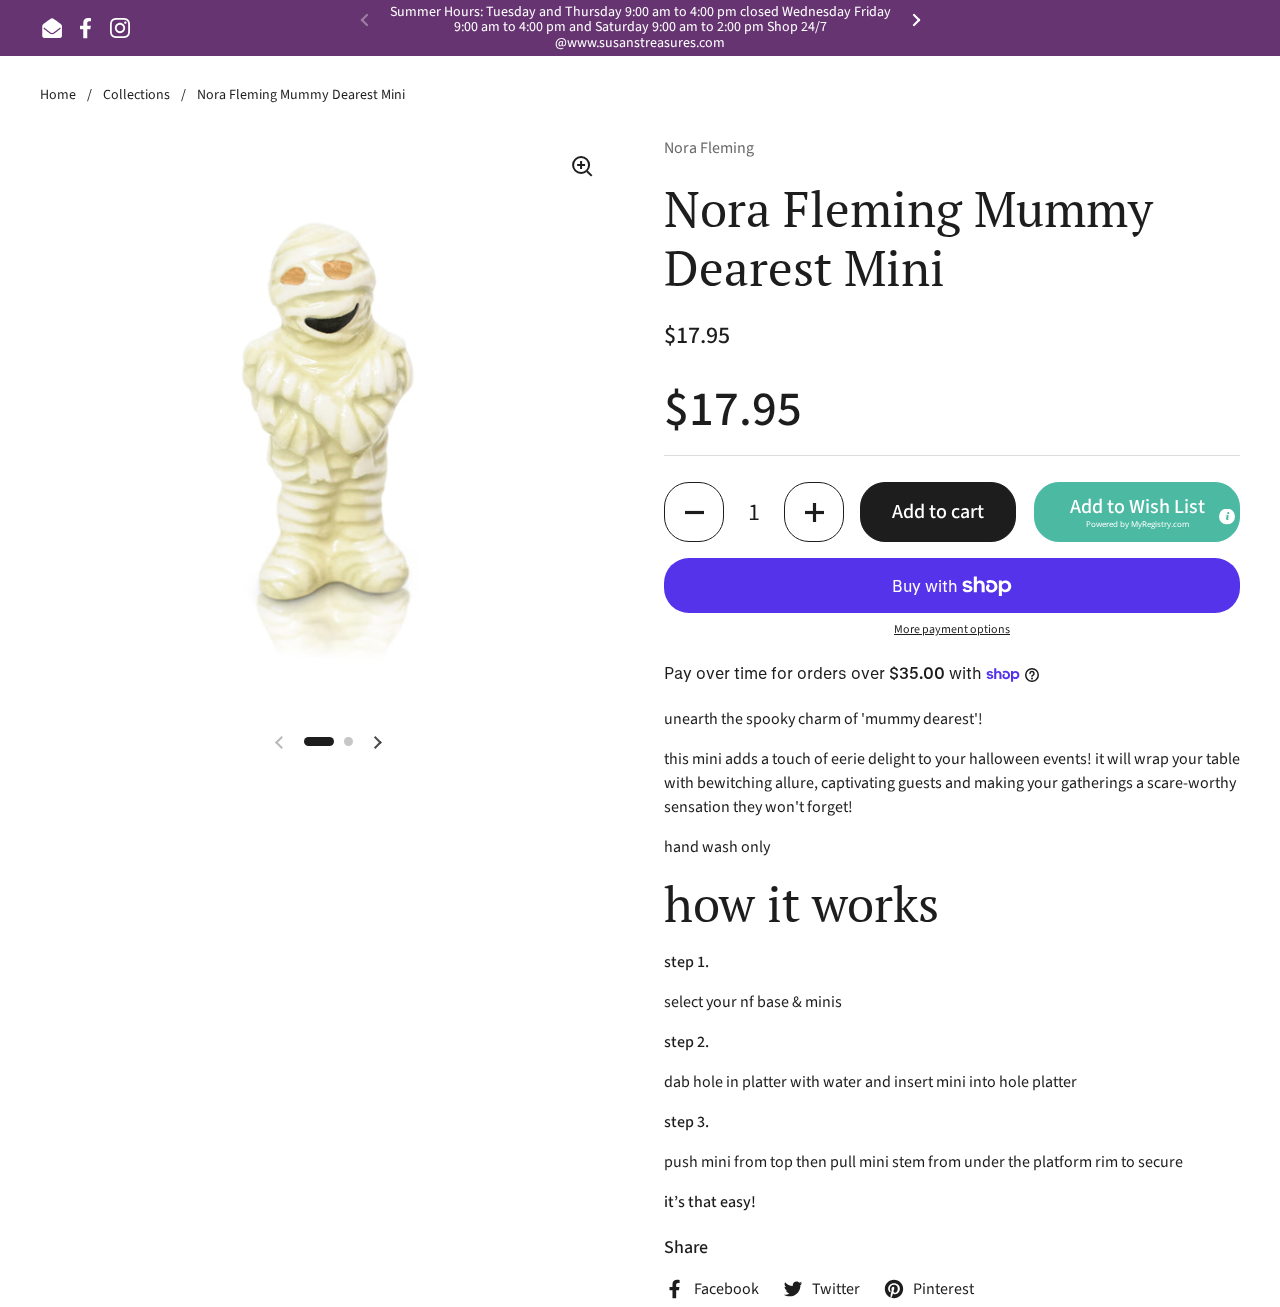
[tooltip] (1226, 516)
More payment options (952, 629)
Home (58, 95)
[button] (694, 512)
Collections (136, 95)
